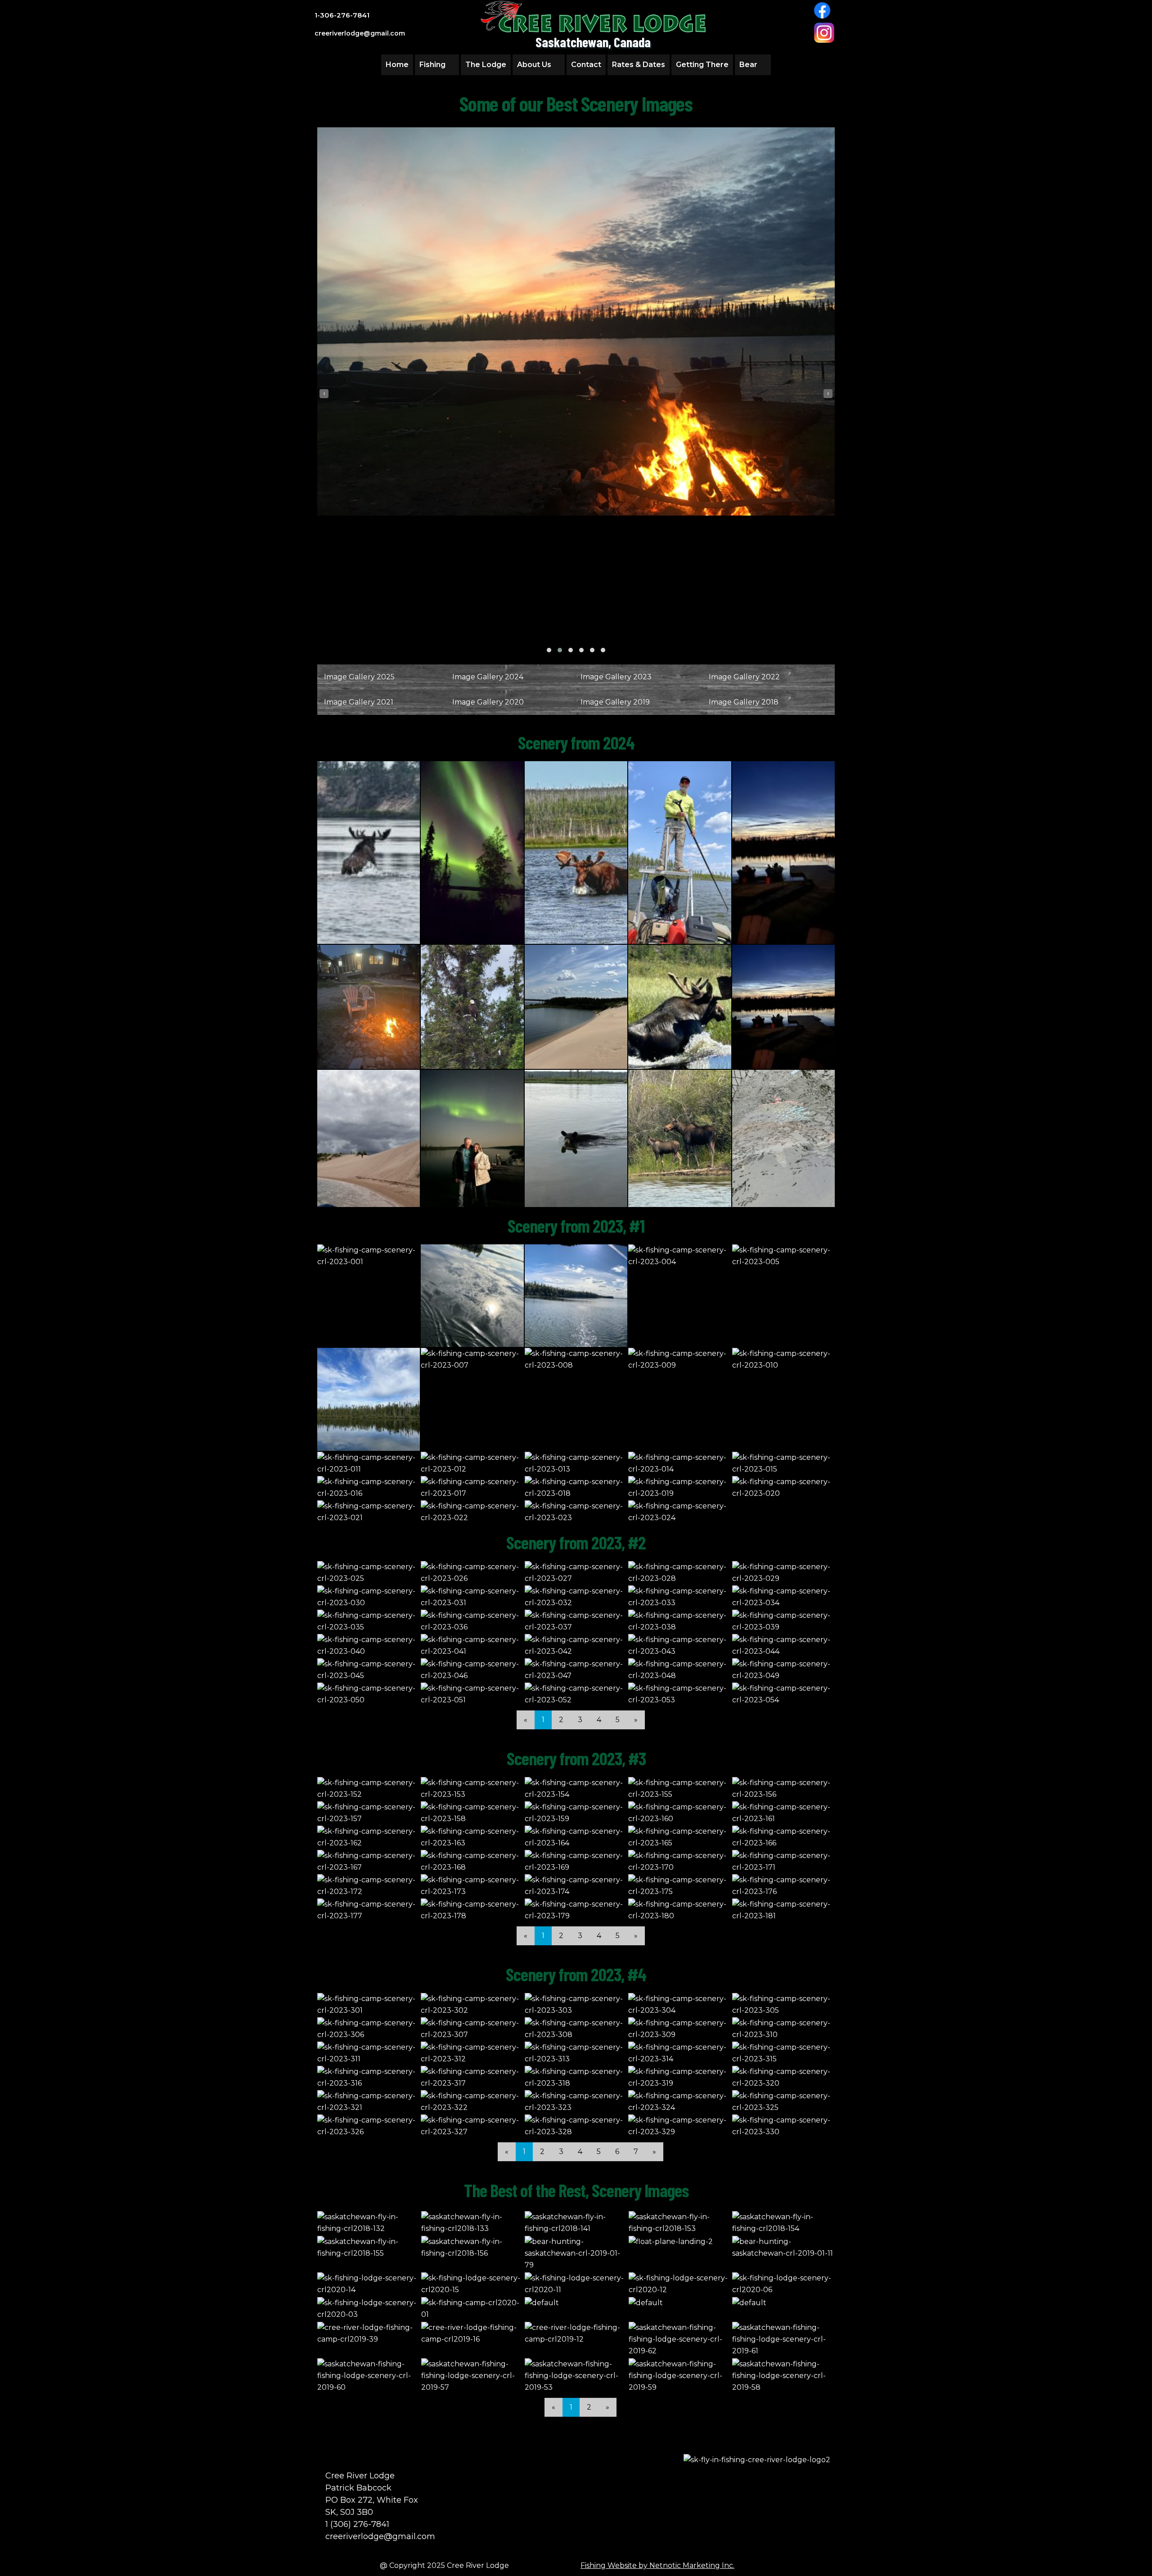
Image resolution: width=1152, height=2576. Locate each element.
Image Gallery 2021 (359, 702)
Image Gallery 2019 (615, 702)
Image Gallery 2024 (488, 677)
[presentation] (324, 394)
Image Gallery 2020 (488, 702)
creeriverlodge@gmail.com (380, 2536)
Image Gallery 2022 (744, 677)
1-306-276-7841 (342, 15)
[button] (549, 650)
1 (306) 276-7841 (357, 2524)
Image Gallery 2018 (744, 702)
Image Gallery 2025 (359, 677)
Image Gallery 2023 (616, 677)
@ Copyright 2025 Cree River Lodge (444, 2565)
